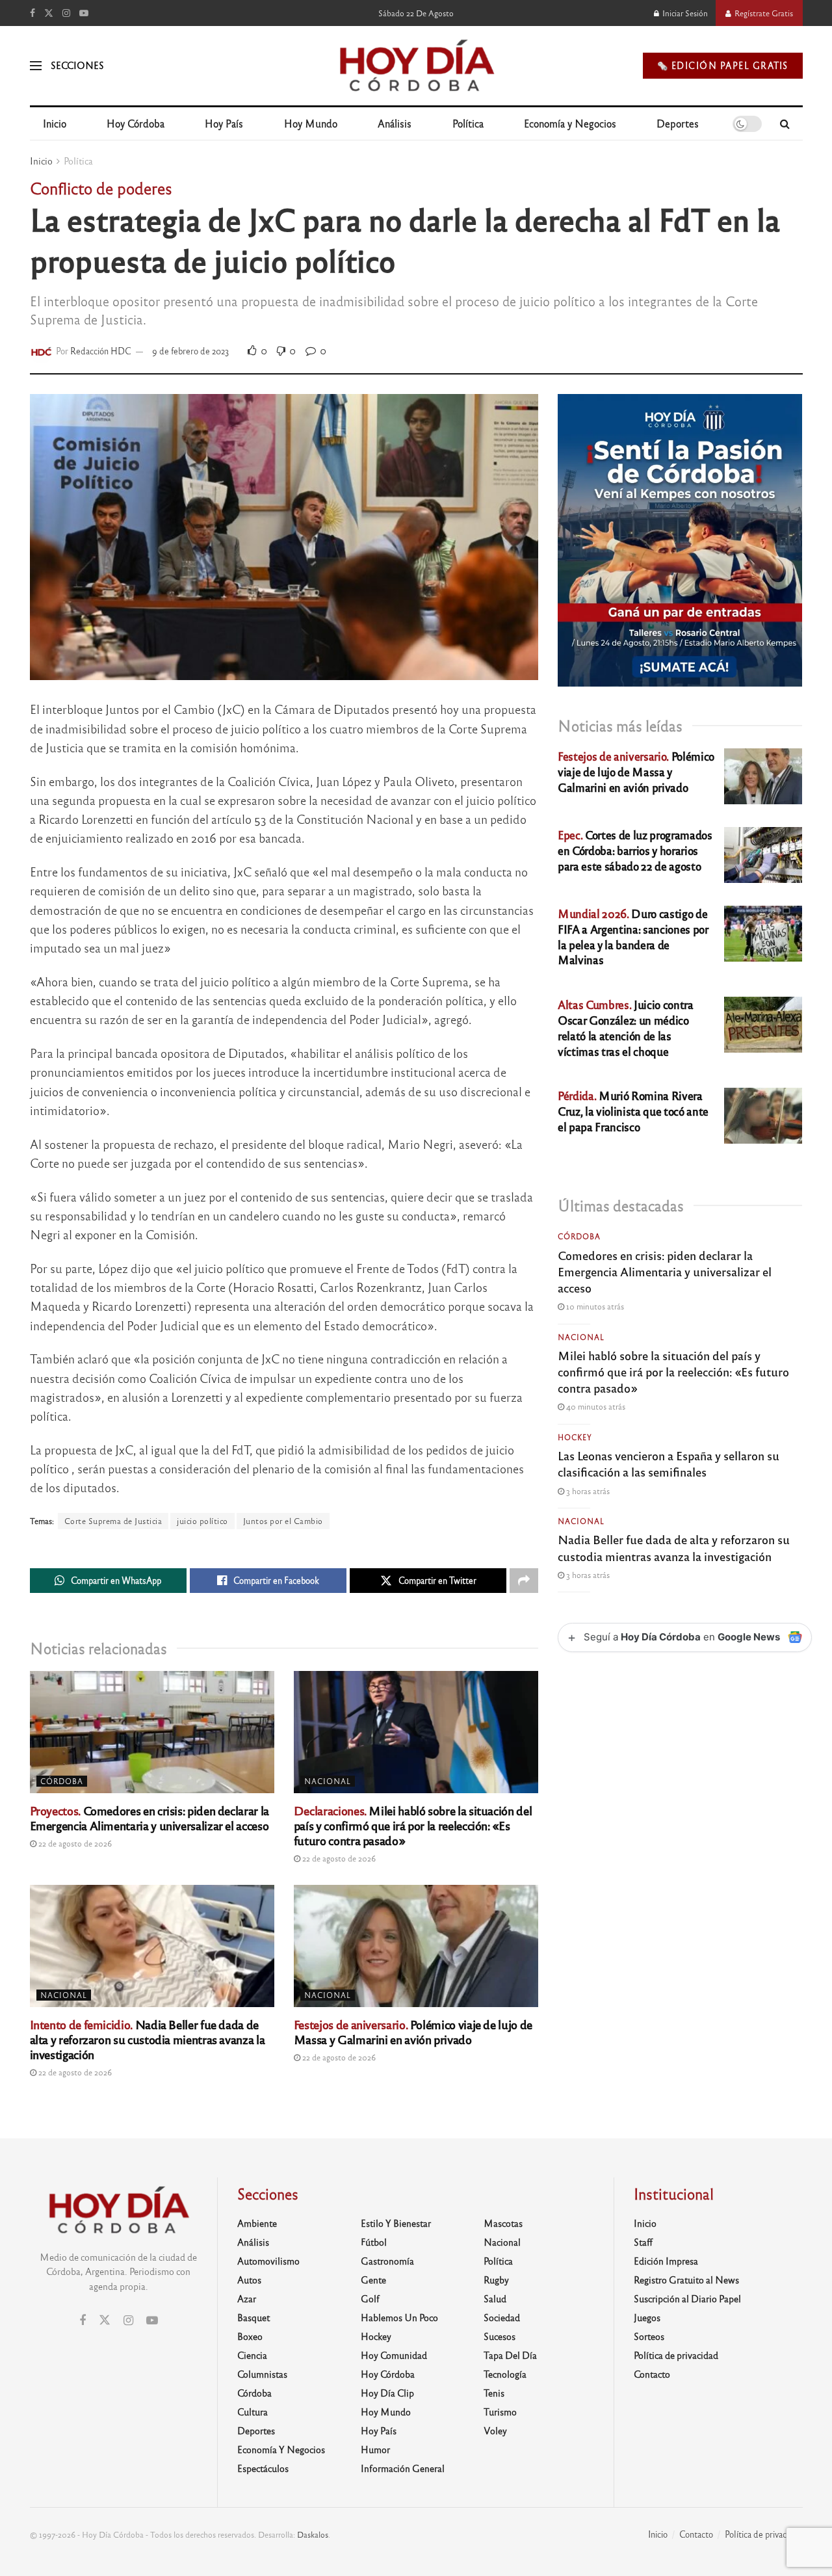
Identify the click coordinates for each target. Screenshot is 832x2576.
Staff (643, 2242)
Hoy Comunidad (394, 2355)
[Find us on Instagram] (66, 13)
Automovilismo (268, 2261)
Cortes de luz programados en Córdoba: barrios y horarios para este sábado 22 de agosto (635, 850)
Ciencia (252, 2355)
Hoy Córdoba (136, 123)
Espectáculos (263, 2468)
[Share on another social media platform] (524, 1581)
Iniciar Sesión (684, 13)
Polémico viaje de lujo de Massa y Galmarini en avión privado (413, 2031)
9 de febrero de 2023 (191, 351)
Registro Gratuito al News (686, 2280)
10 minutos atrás (594, 1306)
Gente (373, 2280)
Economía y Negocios (570, 123)
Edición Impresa (666, 2261)
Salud (495, 2298)
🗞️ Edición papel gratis (723, 65)
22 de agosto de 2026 (74, 1843)
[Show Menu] (36, 66)
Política (468, 123)
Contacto (652, 2374)
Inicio (55, 123)
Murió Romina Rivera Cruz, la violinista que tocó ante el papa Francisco (633, 1111)
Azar (247, 2298)
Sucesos (500, 2336)
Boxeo (250, 2336)
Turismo (500, 2412)
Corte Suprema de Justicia (113, 1521)
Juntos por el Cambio (283, 1521)
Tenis (494, 2393)
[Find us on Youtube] (84, 13)
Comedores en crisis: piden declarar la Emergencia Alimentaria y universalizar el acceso (149, 1818)
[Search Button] (785, 124)
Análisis (395, 123)
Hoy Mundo (311, 123)
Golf (370, 2298)
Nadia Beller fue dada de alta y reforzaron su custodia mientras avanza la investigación (148, 2039)
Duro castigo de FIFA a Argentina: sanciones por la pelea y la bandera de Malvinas (633, 936)
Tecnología (505, 2374)
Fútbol (374, 2242)
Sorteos (649, 2336)
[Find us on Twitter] (49, 13)
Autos (249, 2280)
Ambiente (257, 2223)
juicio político (202, 1521)
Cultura (253, 2412)
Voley (495, 2430)
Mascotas (503, 2223)
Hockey (575, 1437)
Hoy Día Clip (387, 2393)
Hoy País (224, 123)
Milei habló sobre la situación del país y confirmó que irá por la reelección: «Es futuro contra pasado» (413, 1825)
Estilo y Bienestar (396, 2223)
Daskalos (313, 2534)
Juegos (647, 2317)
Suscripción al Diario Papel (687, 2298)
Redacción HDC (101, 351)
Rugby (496, 2280)
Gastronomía (387, 2261)
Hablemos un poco (399, 2317)
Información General (403, 2468)
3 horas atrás (587, 1491)
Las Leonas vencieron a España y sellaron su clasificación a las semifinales (669, 1463)
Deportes (678, 123)
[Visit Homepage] (416, 66)
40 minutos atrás (595, 1406)
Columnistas (262, 2374)
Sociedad (502, 2317)
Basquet (253, 2317)
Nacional (328, 1781)
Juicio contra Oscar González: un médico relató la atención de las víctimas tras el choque (626, 1027)
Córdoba (62, 1781)
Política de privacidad (676, 2355)
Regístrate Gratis (763, 13)
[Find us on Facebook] (32, 13)
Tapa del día (510, 2355)
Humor (375, 2449)
